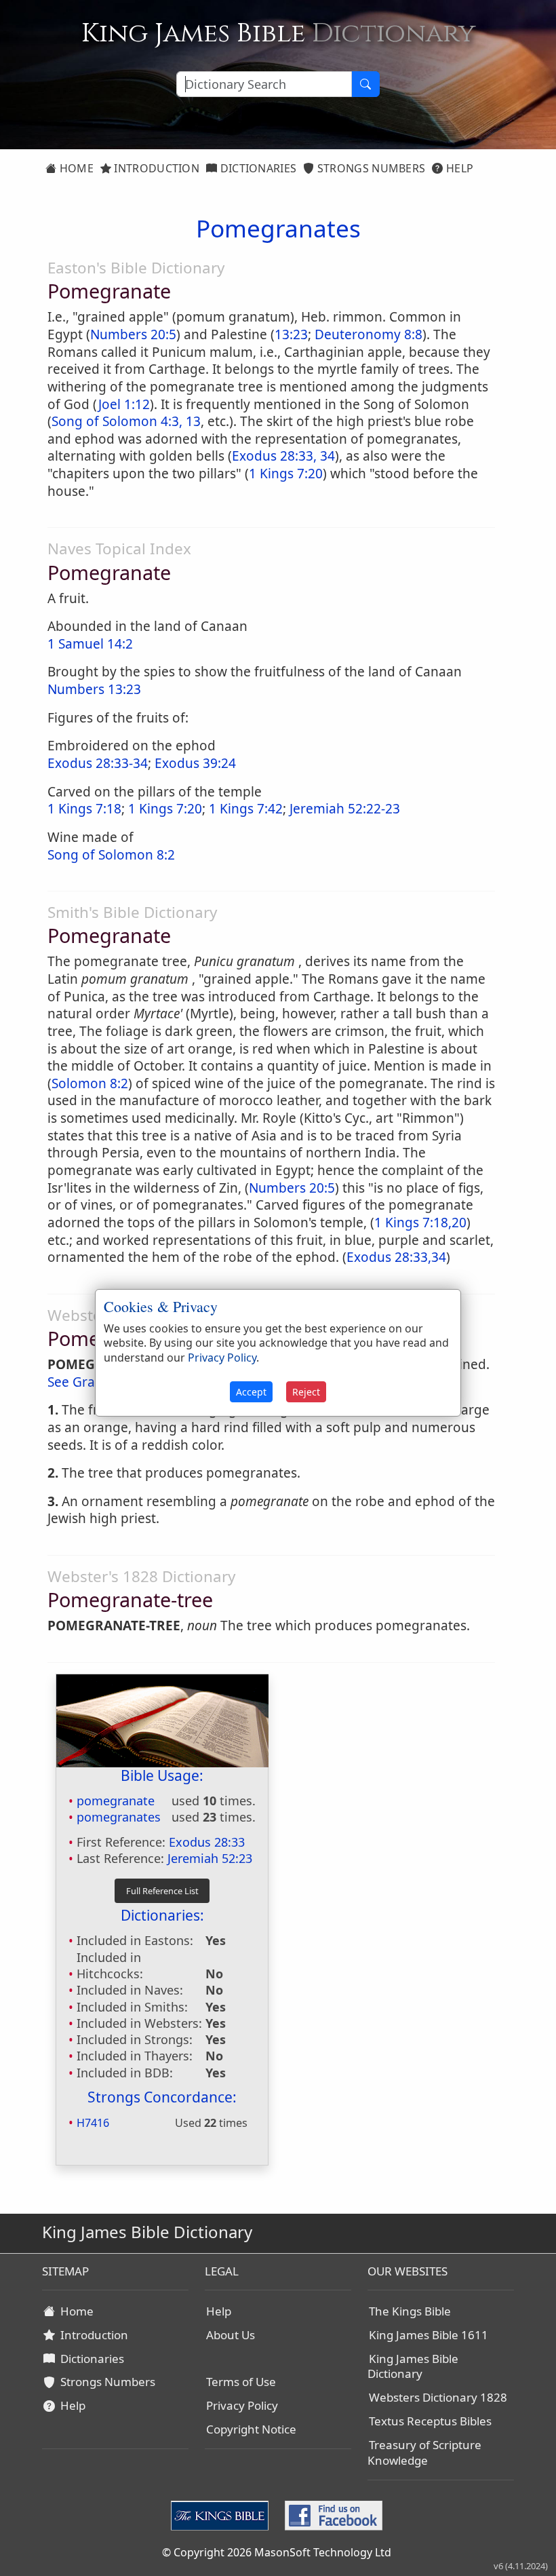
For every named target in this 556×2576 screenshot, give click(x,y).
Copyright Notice (251, 2429)
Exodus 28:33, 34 (283, 456)
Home (75, 168)
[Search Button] (365, 84)
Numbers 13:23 (94, 689)
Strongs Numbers (370, 168)
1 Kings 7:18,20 (420, 1223)
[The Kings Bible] (222, 2514)
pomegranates (119, 1817)
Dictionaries (257, 168)
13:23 (291, 334)
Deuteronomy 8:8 (369, 334)
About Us (231, 2335)
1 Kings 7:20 (286, 474)
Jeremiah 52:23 (210, 1858)
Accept (251, 1392)
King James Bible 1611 (429, 2335)
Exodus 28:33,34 (396, 1257)
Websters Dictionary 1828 (438, 2397)
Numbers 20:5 (133, 334)
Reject (306, 1392)
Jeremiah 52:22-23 (345, 809)
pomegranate (116, 1801)
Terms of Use (241, 2382)
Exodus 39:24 (195, 763)
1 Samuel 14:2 (90, 644)
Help (459, 168)
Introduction (155, 168)
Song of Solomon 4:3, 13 (126, 421)
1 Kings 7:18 (84, 809)
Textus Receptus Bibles (430, 2421)
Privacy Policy (242, 2405)
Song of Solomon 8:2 (111, 855)
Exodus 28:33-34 (98, 763)
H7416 (93, 2123)
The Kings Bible (410, 2311)
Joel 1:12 (124, 404)
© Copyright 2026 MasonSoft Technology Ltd (277, 2552)
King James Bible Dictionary (413, 2366)
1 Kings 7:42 (246, 809)
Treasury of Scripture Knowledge (424, 2453)
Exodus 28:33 (207, 1842)
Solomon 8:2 (90, 1083)
